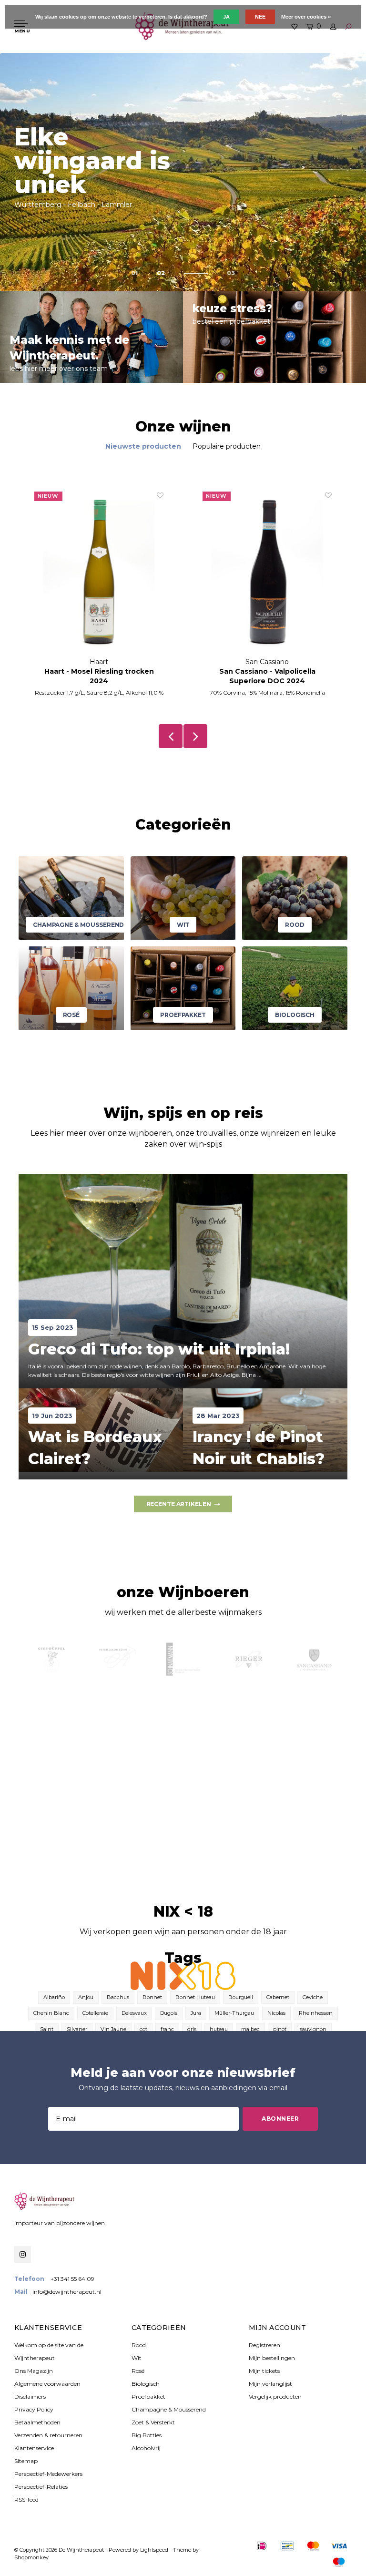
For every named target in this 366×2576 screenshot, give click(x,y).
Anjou (86, 1997)
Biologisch (146, 2384)
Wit (137, 2358)
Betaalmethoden (37, 2422)
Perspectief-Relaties (41, 2487)
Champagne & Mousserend (169, 2409)
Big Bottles (147, 2435)
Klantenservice (34, 2448)
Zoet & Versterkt (153, 2422)
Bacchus (118, 1997)
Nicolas (276, 2013)
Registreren (264, 2345)
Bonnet (152, 1997)
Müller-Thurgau (234, 2013)
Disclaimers (30, 2396)
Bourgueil (241, 1997)
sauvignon (313, 2029)
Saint (47, 2029)
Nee (260, 17)
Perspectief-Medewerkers (48, 2474)
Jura (196, 2013)
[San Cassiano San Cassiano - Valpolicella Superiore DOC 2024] (267, 574)
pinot (280, 2029)
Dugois (169, 2013)
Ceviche (313, 1997)
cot (143, 2029)
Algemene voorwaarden (47, 2384)
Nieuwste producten (143, 446)
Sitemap (26, 2461)
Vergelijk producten (275, 2396)
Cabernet (278, 1997)
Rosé (138, 2371)
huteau (219, 2029)
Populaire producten (227, 446)
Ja (226, 17)
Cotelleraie (95, 2013)
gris (192, 2029)
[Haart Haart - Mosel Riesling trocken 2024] (99, 574)
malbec (250, 2029)
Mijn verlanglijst (270, 2384)
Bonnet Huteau (195, 1997)
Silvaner (77, 2029)
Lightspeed (154, 2550)
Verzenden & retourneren (48, 2435)
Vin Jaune (113, 2029)
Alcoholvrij (146, 2448)
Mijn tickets (264, 2371)
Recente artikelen (179, 1504)
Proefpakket (148, 2396)
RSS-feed (26, 2499)
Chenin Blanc (51, 2013)
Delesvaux (134, 2013)
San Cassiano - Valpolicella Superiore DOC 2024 (267, 676)
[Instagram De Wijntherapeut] (23, 2254)
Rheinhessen (316, 2013)
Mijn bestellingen (272, 2358)
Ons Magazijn (34, 2371)
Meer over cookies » (306, 17)
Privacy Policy (34, 2409)
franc (167, 2029)
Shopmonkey (31, 2557)
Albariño (54, 1997)
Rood (139, 2345)
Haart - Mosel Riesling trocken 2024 (99, 676)
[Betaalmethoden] (262, 2546)
